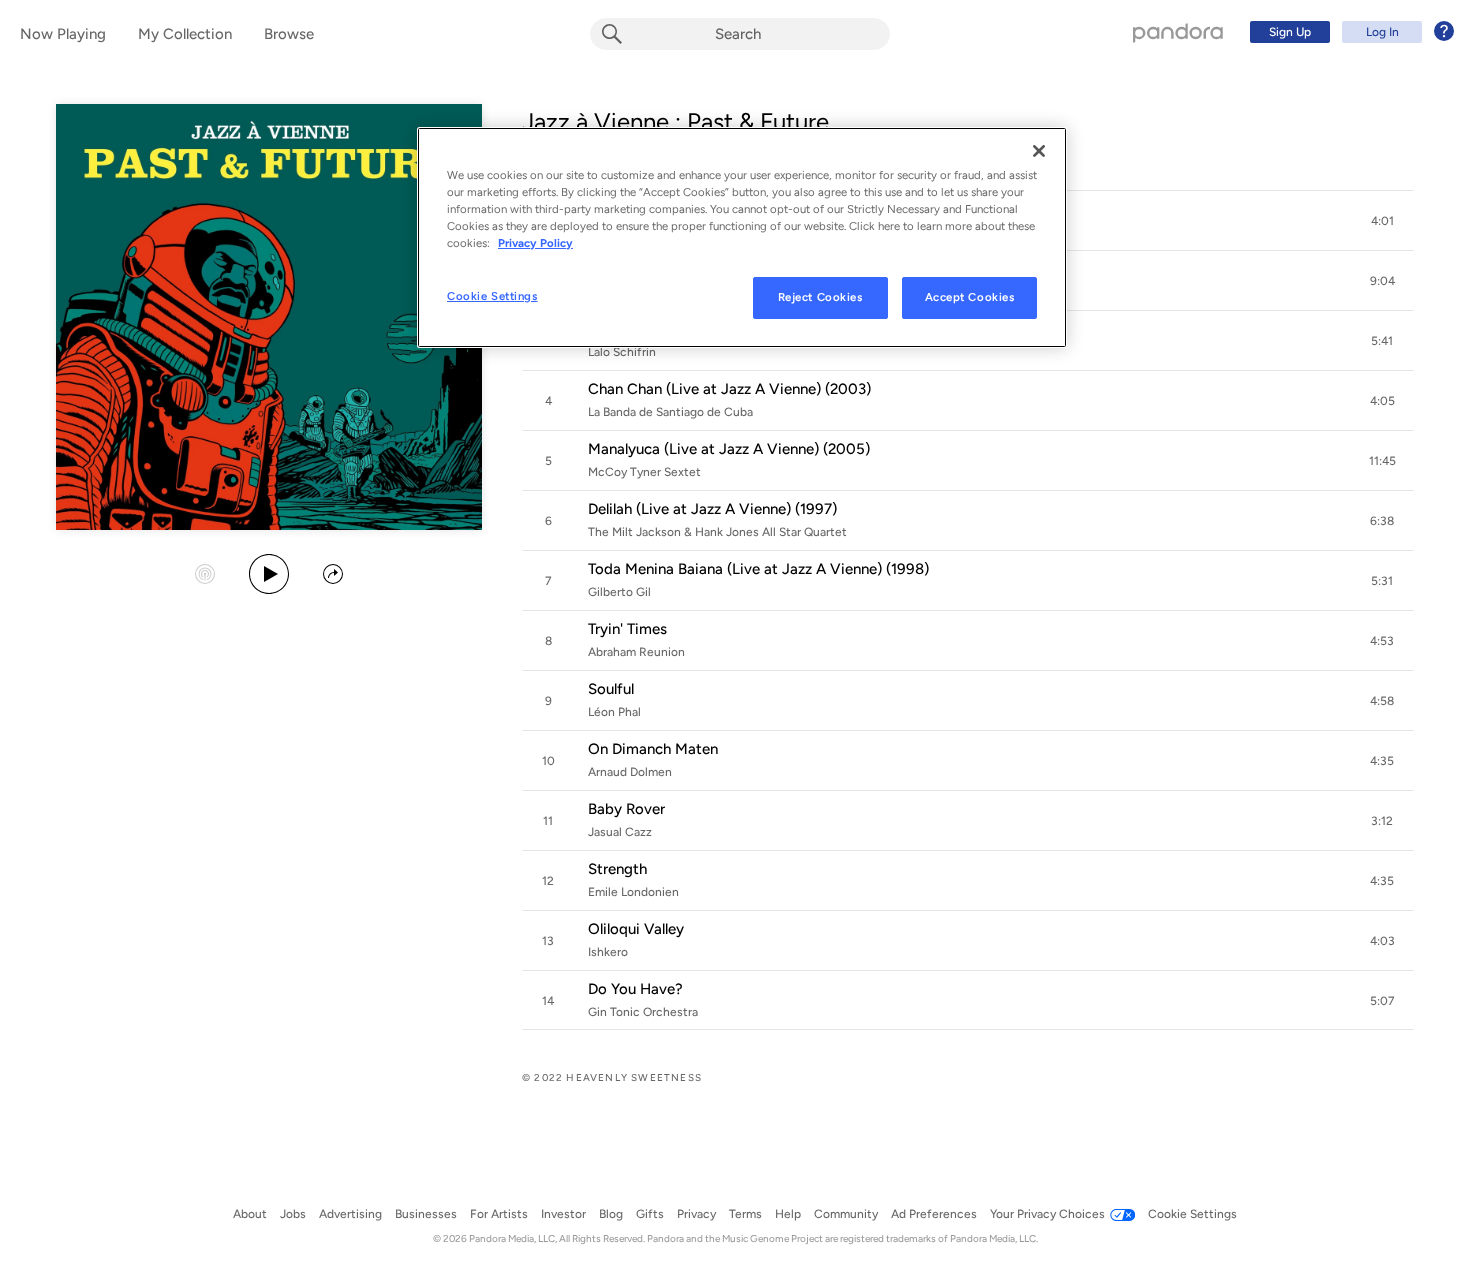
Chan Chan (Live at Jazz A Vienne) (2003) (729, 389)
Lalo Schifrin (622, 352)
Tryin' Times (627, 629)
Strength (617, 869)
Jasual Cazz (620, 832)
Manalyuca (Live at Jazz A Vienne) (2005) (729, 449)
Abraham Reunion (636, 652)
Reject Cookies (820, 297)
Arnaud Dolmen (630, 772)
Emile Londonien (633, 892)
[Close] (1039, 151)
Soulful (611, 689)
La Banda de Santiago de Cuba (670, 412)
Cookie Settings (492, 296)
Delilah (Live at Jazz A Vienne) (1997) (712, 509)
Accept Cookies (970, 297)
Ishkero (608, 952)
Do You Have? (635, 989)
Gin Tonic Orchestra (643, 1012)
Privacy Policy (535, 243)
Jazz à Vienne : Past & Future (675, 121)
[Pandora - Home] (1178, 32)
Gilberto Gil (619, 592)
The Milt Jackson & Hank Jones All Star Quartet (717, 532)
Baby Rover (626, 809)
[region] (742, 237)
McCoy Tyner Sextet (644, 472)
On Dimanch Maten (653, 749)
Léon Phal (614, 712)
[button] (1382, 221)
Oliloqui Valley (636, 929)
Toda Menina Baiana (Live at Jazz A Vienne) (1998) (758, 569)
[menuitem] (1349, 32)
